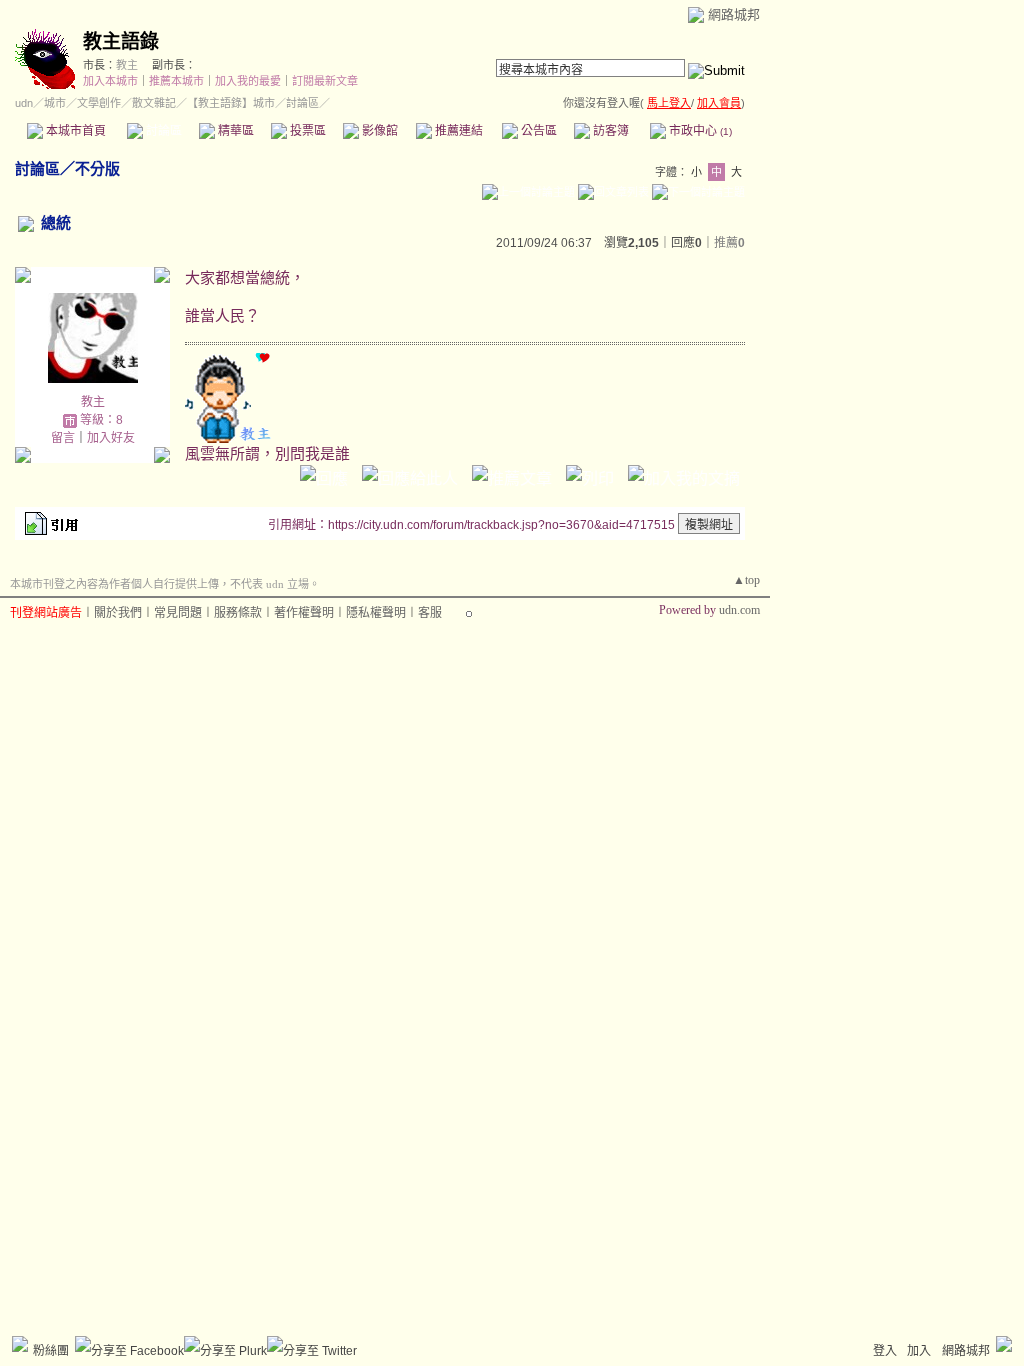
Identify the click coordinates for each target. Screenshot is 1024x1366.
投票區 (306, 131)
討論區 (162, 131)
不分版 (97, 168)
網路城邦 (734, 14)
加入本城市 (110, 81)
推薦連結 (457, 131)
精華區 (234, 131)
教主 (127, 65)
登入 (885, 1351)
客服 (430, 613)
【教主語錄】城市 (231, 103)
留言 (63, 438)
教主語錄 (121, 41)
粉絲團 (51, 1351)
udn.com (739, 610)
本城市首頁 (74, 131)
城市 (55, 103)
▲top (746, 580)
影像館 (378, 131)
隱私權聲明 (376, 613)
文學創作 (99, 103)
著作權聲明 (304, 613)
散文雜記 (154, 103)
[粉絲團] (20, 1344)
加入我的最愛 (248, 81)
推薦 (729, 243)
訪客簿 (609, 131)
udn (24, 103)
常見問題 (178, 613)
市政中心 (699, 131)
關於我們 (118, 613)
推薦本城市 (176, 81)
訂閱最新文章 (325, 81)
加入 (919, 1351)
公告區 (537, 131)
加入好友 (111, 438)
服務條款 (238, 613)
